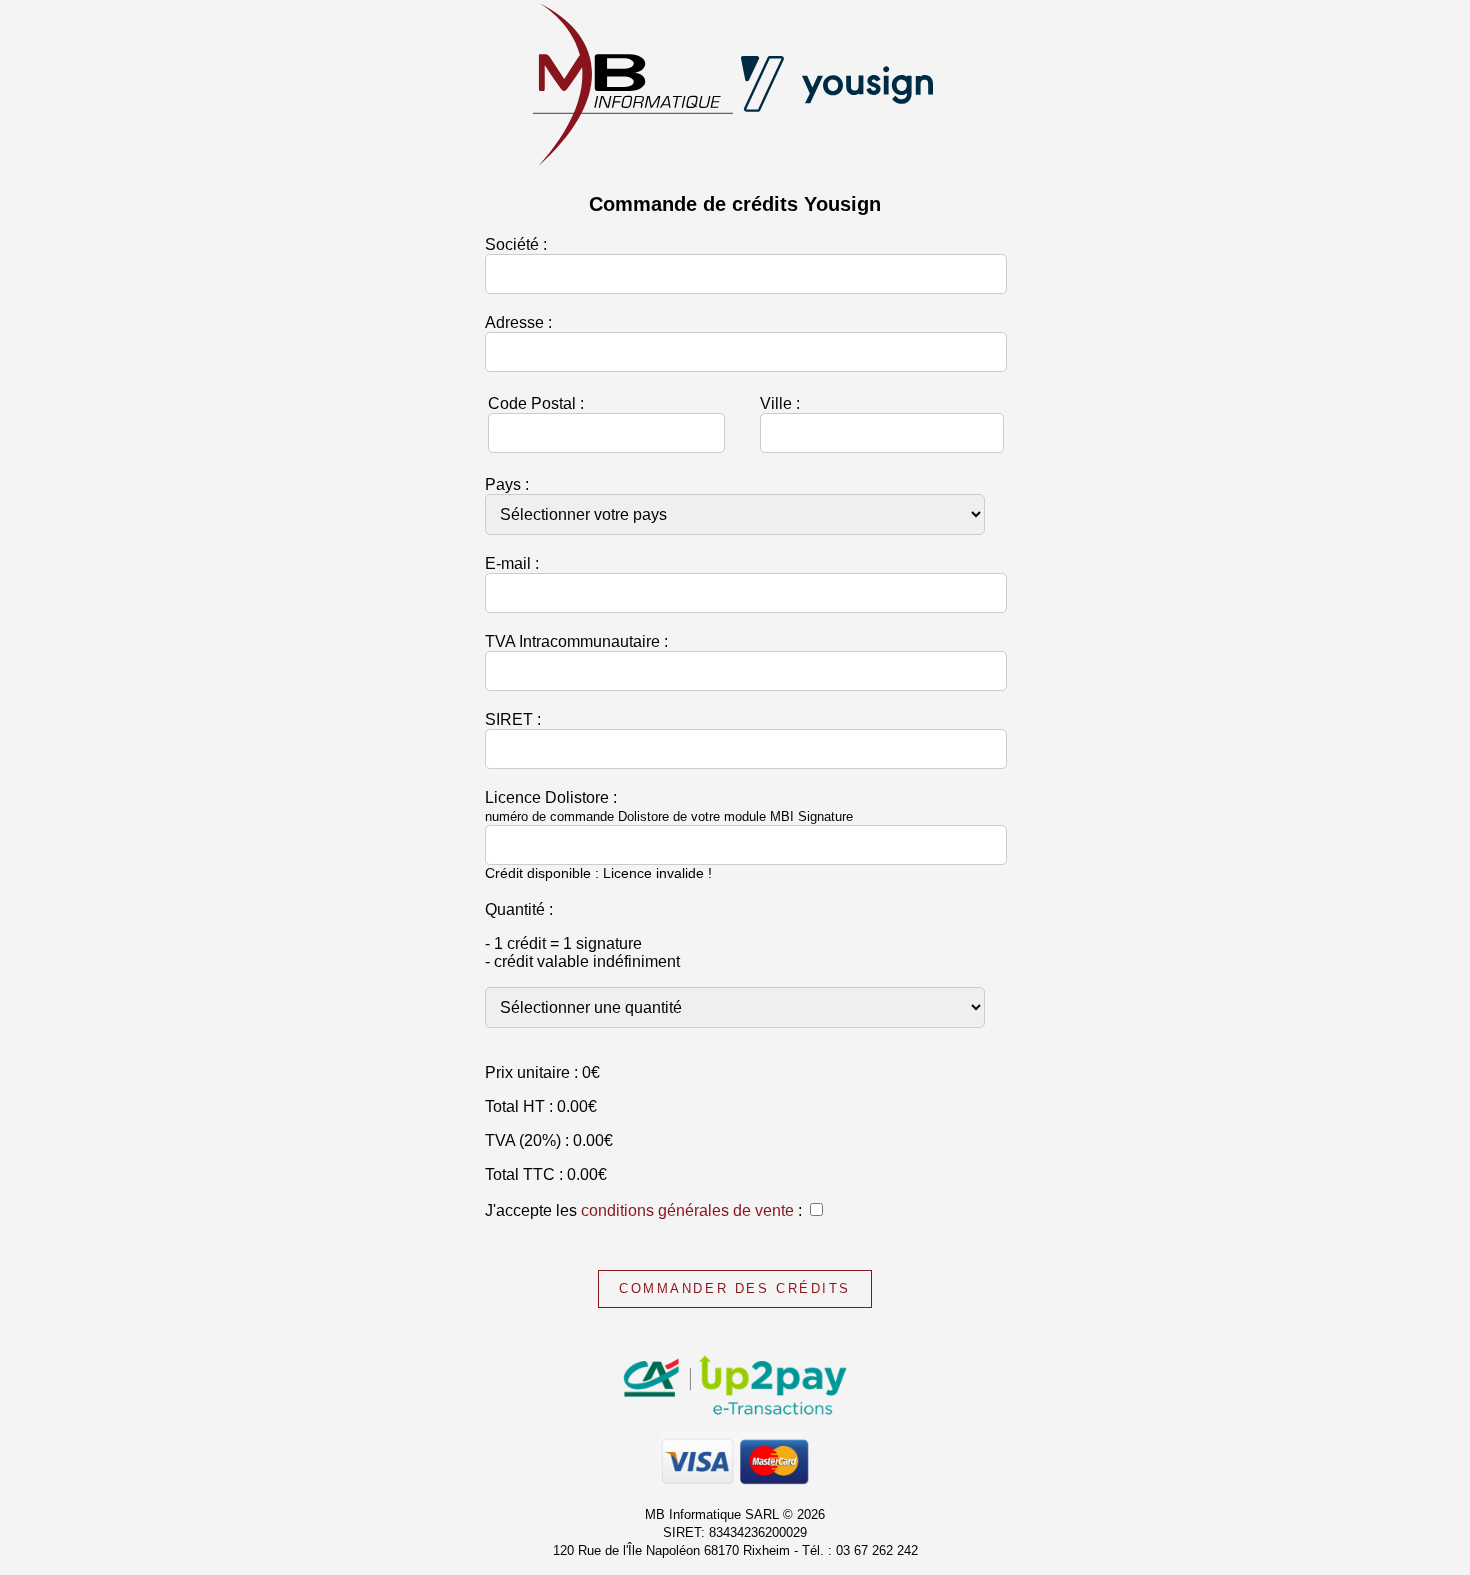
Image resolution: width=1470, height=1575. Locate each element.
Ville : (780, 403)
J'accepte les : (643, 1210)
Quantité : (519, 909)
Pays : (507, 484)
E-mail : (512, 563)
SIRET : (513, 719)
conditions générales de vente (687, 1210)
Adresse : (518, 322)
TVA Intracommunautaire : (576, 641)
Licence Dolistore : (669, 806)
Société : (516, 244)
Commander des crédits (735, 1288)
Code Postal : (536, 403)
